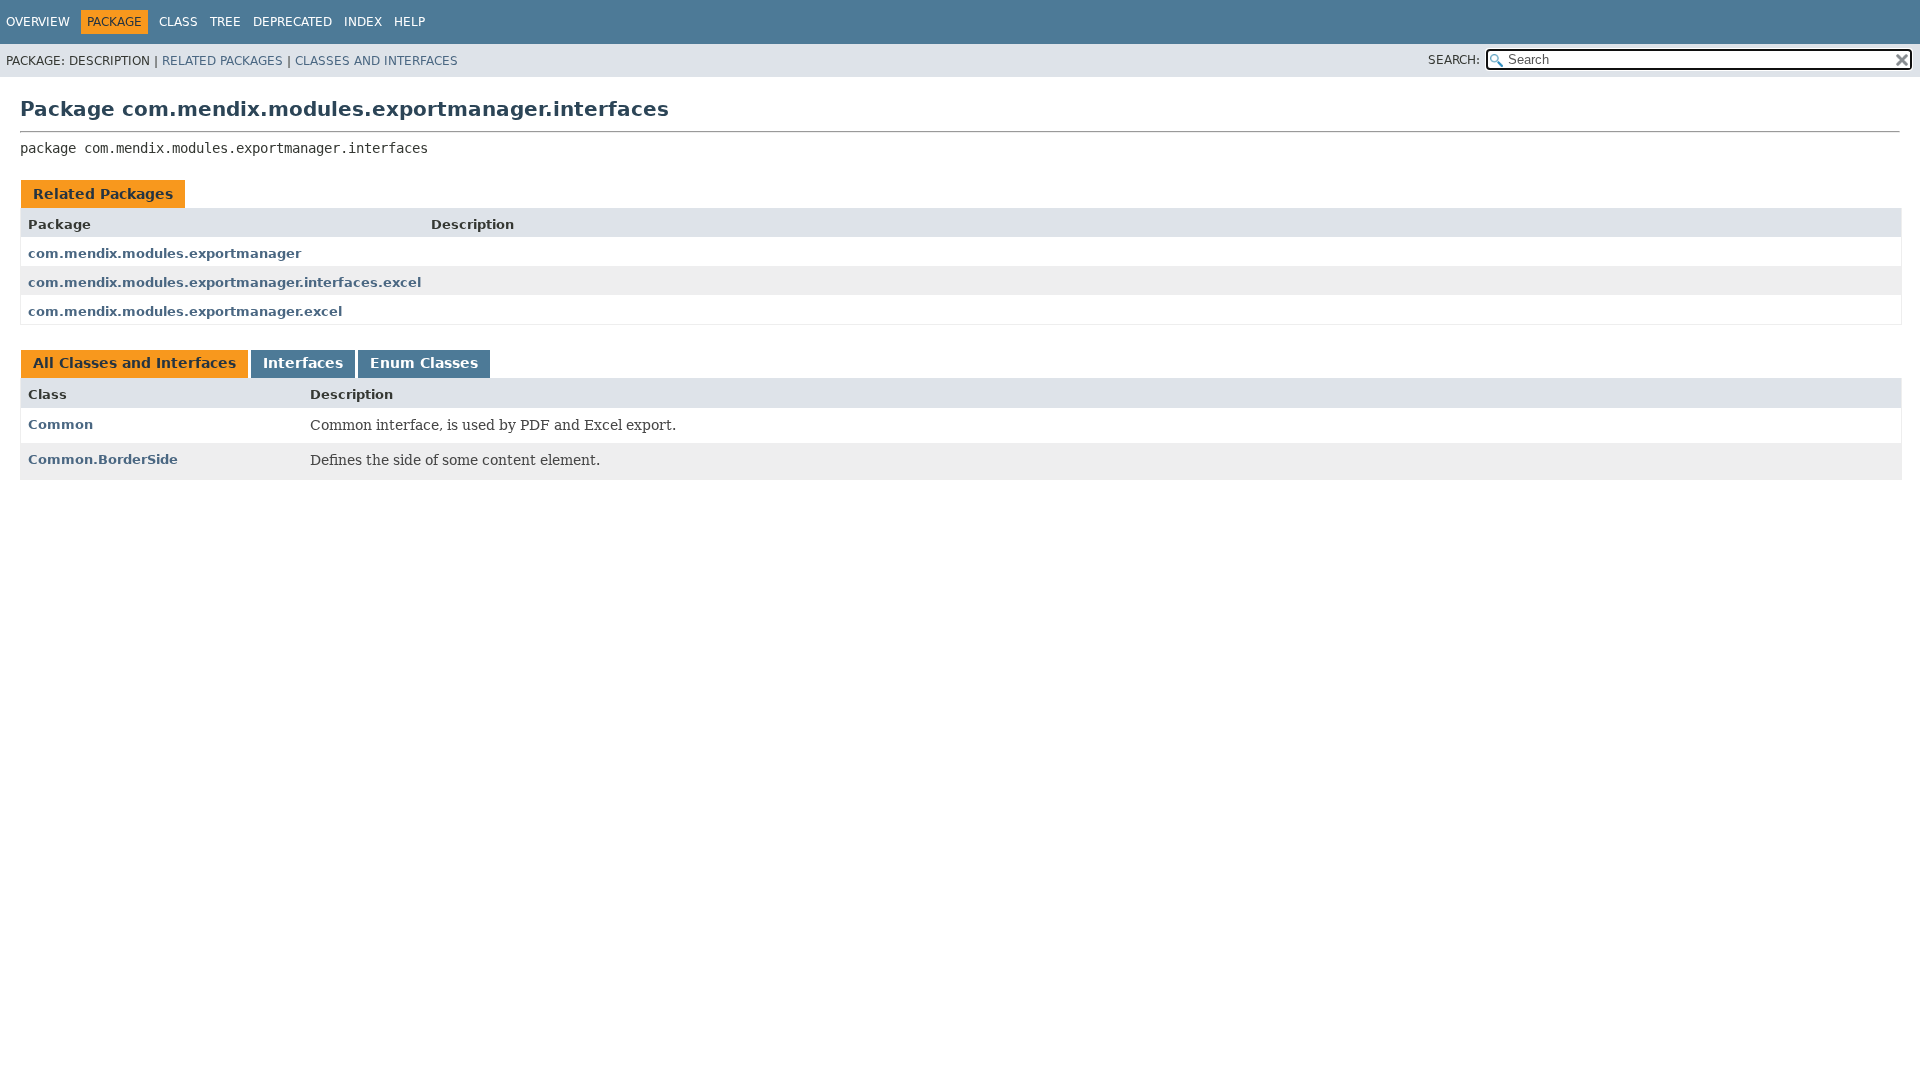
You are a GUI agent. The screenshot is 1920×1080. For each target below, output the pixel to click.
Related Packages (222, 61)
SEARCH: (1454, 60)
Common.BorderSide (103, 459)
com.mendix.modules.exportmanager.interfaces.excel (224, 282)
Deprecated (292, 22)
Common (60, 424)
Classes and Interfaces (376, 61)
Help (409, 22)
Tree (225, 22)
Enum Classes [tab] (424, 363)
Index (363, 22)
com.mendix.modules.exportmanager (164, 253)
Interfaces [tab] (303, 363)
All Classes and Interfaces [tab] (134, 363)
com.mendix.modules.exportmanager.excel (185, 311)
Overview (38, 22)
